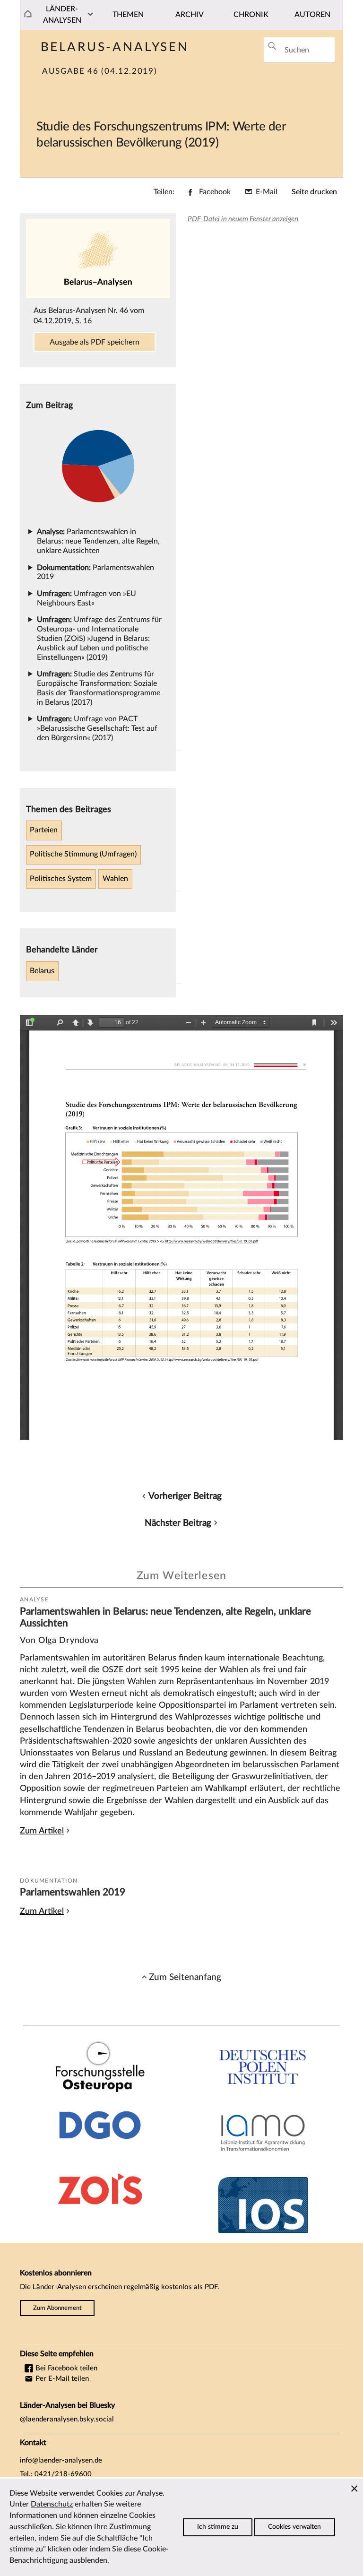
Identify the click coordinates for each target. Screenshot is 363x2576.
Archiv (190, 15)
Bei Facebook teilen (65, 2368)
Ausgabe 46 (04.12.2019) (99, 71)
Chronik (251, 15)
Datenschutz (52, 2504)
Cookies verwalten (294, 2527)
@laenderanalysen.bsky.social (67, 2419)
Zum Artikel (42, 1831)
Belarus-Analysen (115, 47)
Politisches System (61, 879)
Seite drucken (314, 192)
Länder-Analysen (62, 15)
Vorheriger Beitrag (185, 1496)
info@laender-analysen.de (61, 2460)
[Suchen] (272, 46)
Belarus (42, 971)
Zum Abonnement (57, 2308)
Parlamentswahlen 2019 (73, 1892)
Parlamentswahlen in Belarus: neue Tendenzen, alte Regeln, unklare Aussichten (98, 541)
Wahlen (115, 879)
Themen (128, 15)
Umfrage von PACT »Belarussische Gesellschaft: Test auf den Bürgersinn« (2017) (97, 728)
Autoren (312, 15)
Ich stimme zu (218, 2527)
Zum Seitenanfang (185, 1977)
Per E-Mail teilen (61, 2379)
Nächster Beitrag (178, 1523)
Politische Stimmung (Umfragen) (83, 854)
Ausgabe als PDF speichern (95, 342)
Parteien (44, 830)
